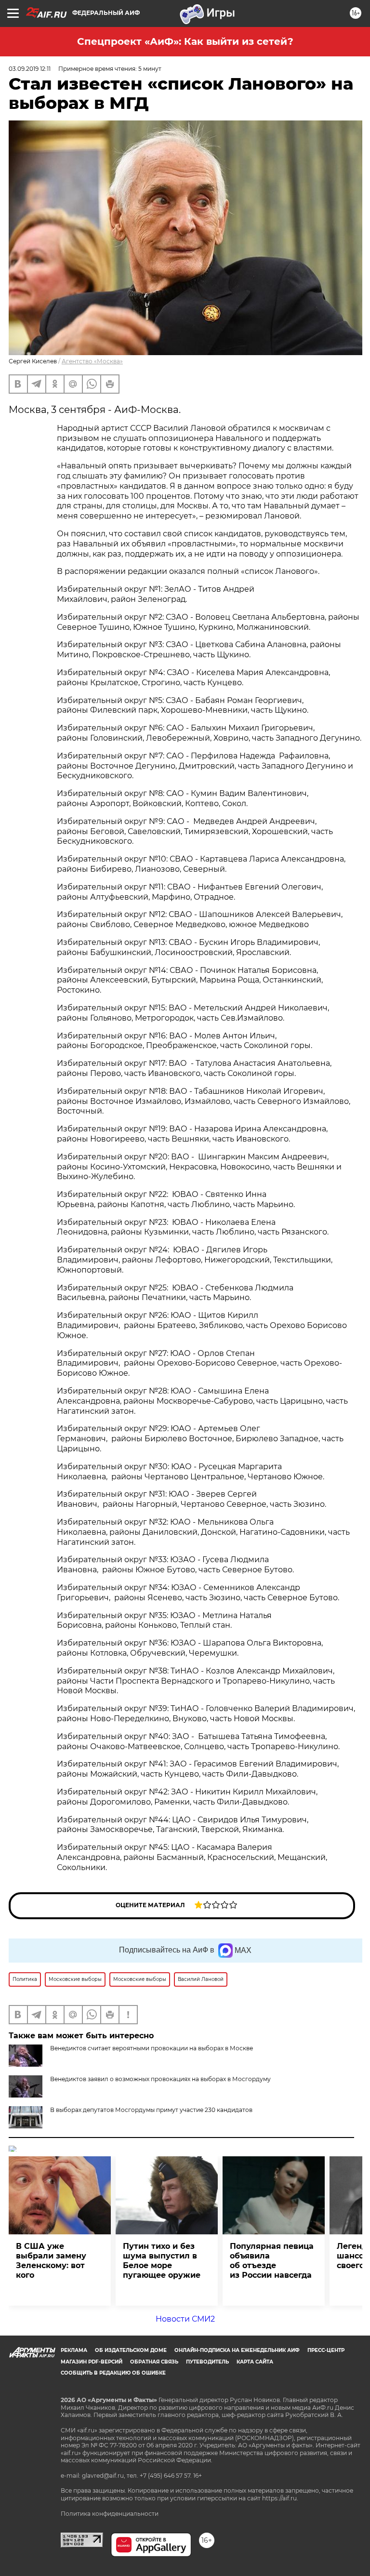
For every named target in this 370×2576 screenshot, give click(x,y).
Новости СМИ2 (185, 2319)
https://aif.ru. (280, 2498)
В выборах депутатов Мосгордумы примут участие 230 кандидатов (151, 2110)
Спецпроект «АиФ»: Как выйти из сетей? (185, 41)
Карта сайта (255, 2362)
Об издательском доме (131, 2350)
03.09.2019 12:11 (30, 69)
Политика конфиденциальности (110, 2514)
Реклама (74, 2350)
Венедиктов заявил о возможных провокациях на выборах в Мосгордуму (160, 2079)
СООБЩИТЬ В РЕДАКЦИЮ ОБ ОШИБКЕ (113, 2373)
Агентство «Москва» (92, 361)
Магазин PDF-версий (92, 2362)
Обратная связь (154, 2362)
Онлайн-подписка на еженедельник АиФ (237, 2350)
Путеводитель (207, 2362)
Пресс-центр (326, 2350)
